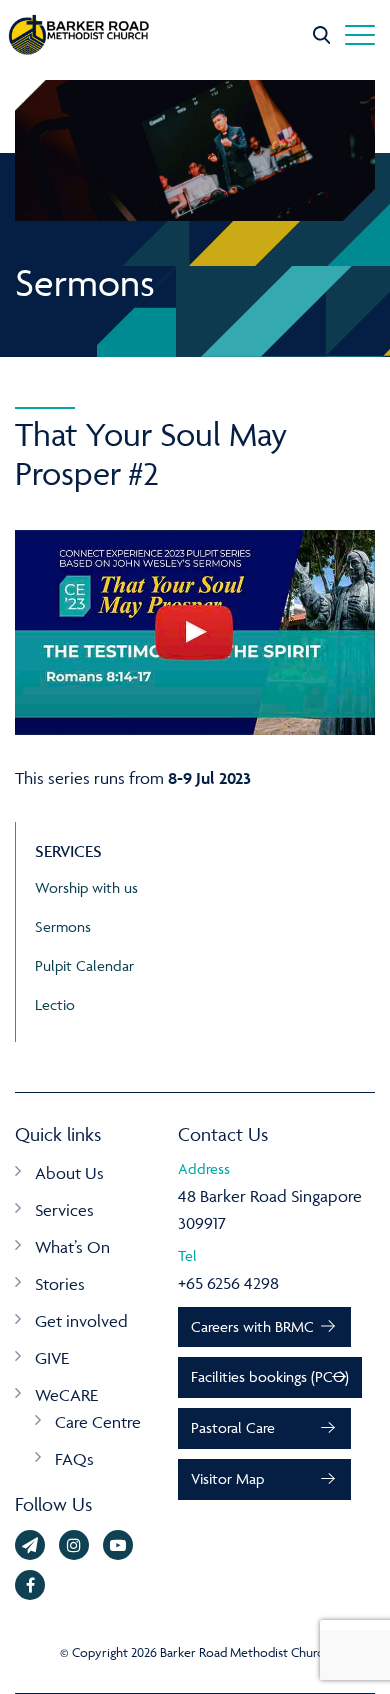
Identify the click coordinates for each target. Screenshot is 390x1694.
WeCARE (66, 1395)
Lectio (55, 1004)
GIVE (52, 1358)
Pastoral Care (233, 1427)
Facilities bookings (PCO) (270, 1376)
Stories (60, 1284)
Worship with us (86, 887)
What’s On (72, 1247)
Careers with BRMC (252, 1326)
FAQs (74, 1459)
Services (64, 1210)
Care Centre (98, 1422)
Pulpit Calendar (84, 965)
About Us (69, 1173)
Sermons (63, 926)
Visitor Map (227, 1478)
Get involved (81, 1321)
